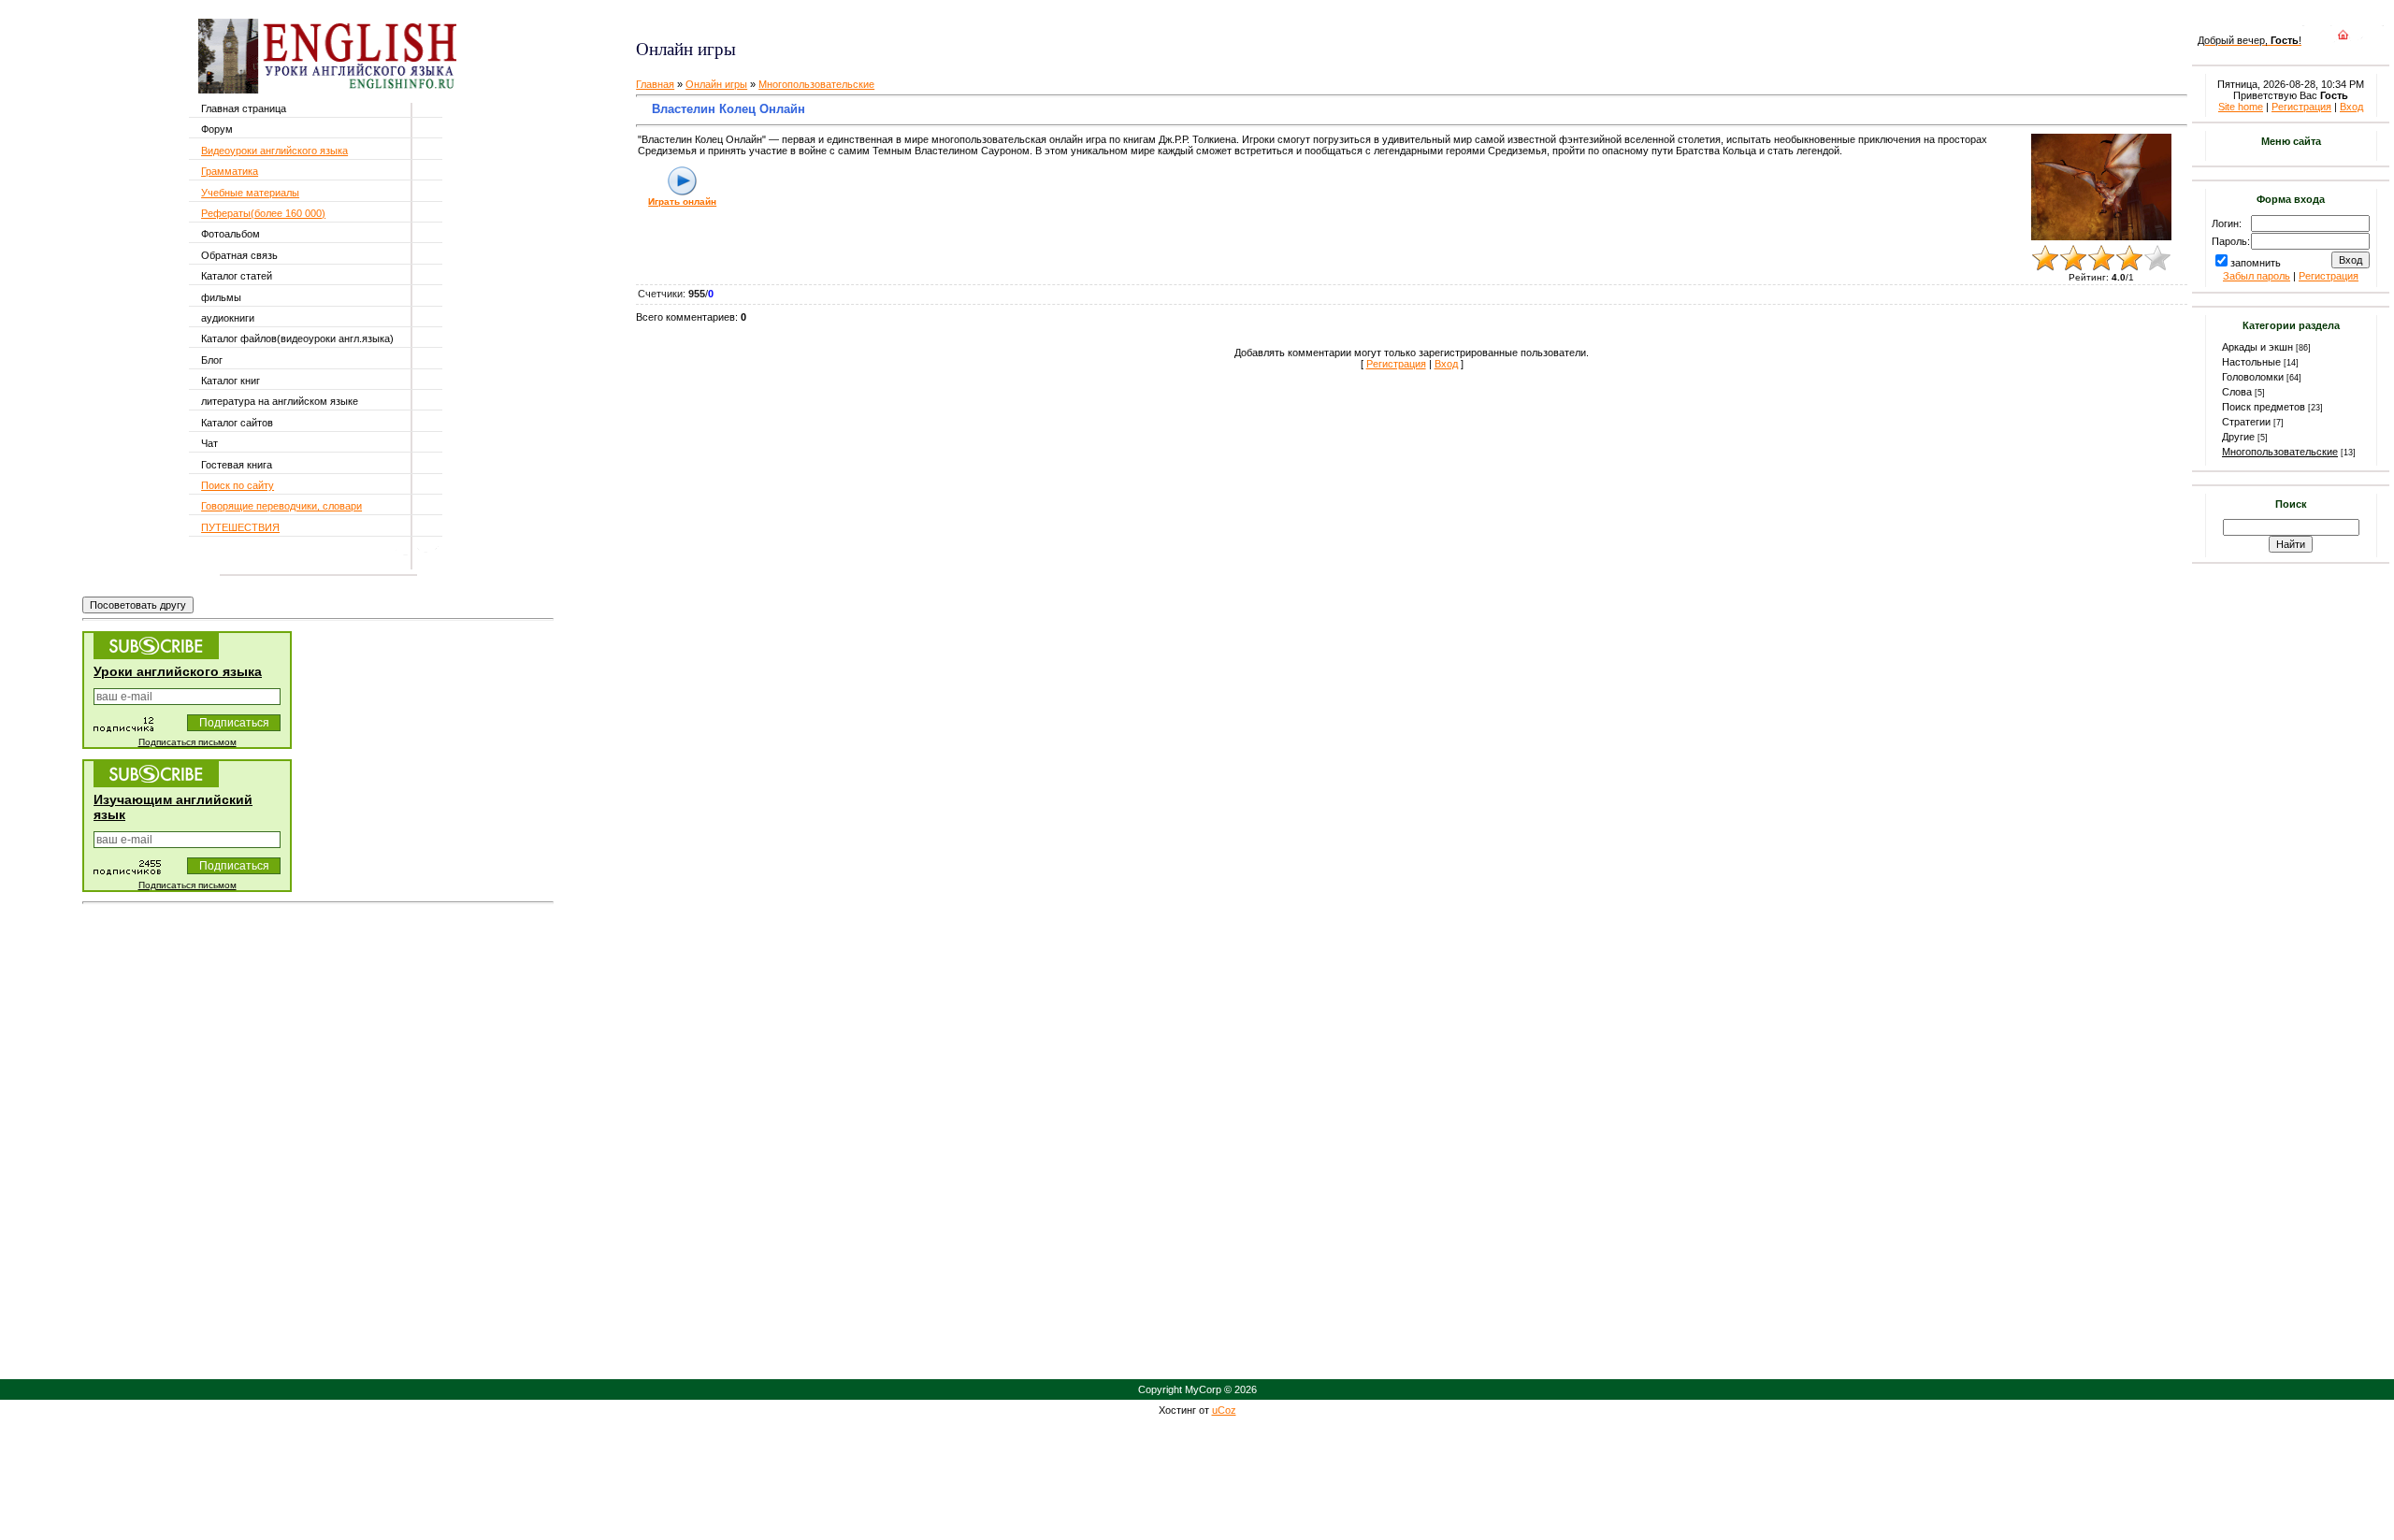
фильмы (221, 297)
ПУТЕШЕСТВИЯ (240, 527)
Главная (655, 84)
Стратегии (2246, 422)
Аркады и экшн (2257, 347)
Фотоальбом (231, 234)
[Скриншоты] (2101, 187)
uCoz (1224, 1410)
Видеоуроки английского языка (274, 151)
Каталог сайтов (237, 423)
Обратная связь (239, 255)
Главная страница (244, 108)
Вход (1446, 364)
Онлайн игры (716, 84)
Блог (212, 360)
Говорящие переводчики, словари (281, 506)
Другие (2238, 437)
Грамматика (230, 171)
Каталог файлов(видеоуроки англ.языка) (297, 338)
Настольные (2251, 362)
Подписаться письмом (187, 742)
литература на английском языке (280, 401)
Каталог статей (237, 276)
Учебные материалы (250, 193)
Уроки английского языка (178, 671)
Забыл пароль (2257, 276)
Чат (209, 443)
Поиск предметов (2264, 407)
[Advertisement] (858, 19)
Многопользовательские (816, 84)
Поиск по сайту (238, 485)
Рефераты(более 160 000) (263, 213)
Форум (217, 129)
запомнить (2256, 263)
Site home (2241, 107)
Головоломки (2253, 377)
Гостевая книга (237, 465)
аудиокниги (228, 318)
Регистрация (1396, 364)
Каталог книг (231, 381)
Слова (2237, 392)
